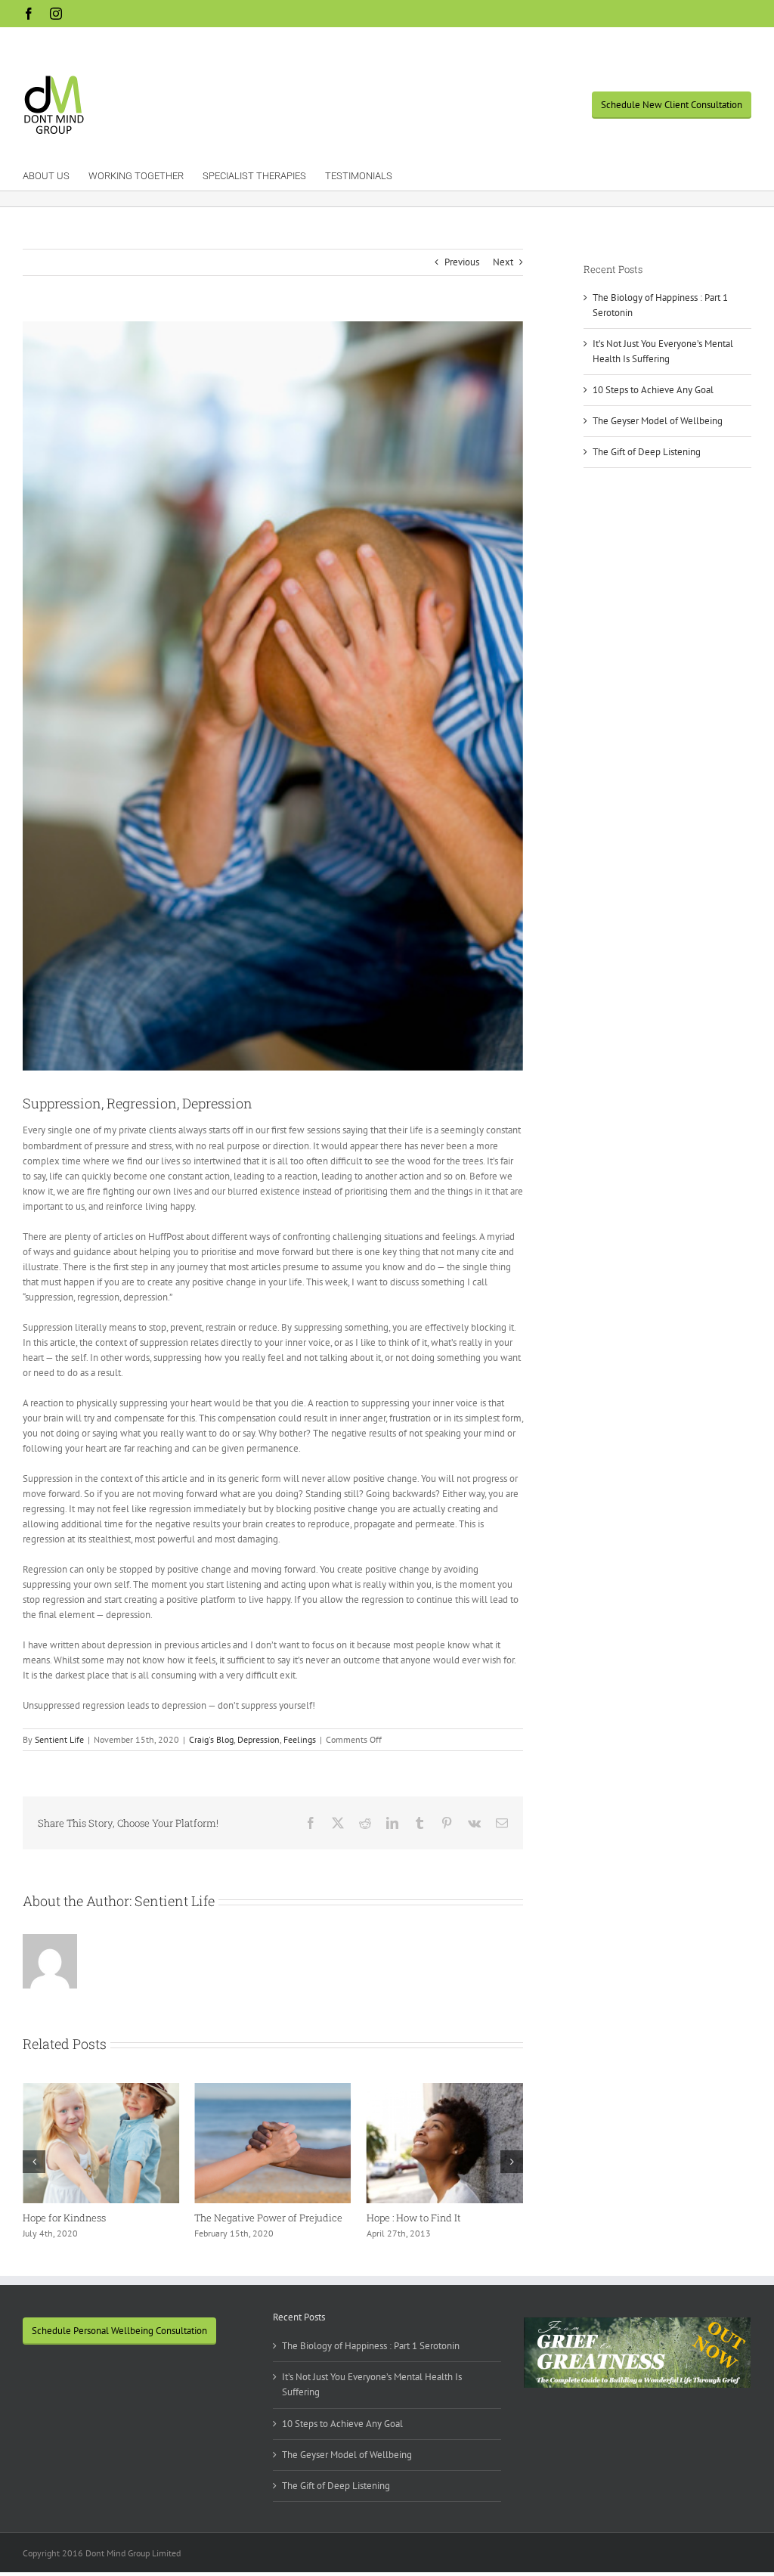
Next (503, 262)
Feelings (300, 1739)
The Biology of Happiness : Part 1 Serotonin (371, 2346)
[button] (34, 2162)
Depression (259, 1739)
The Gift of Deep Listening (647, 452)
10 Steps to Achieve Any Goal (653, 390)
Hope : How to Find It (414, 2218)
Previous (462, 262)
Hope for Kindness (64, 2218)
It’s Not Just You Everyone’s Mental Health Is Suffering (372, 2384)
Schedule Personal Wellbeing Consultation (119, 2331)
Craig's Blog (211, 1739)
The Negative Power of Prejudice (268, 2218)
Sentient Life (59, 1739)
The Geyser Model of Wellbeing (658, 421)
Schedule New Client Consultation (672, 105)
